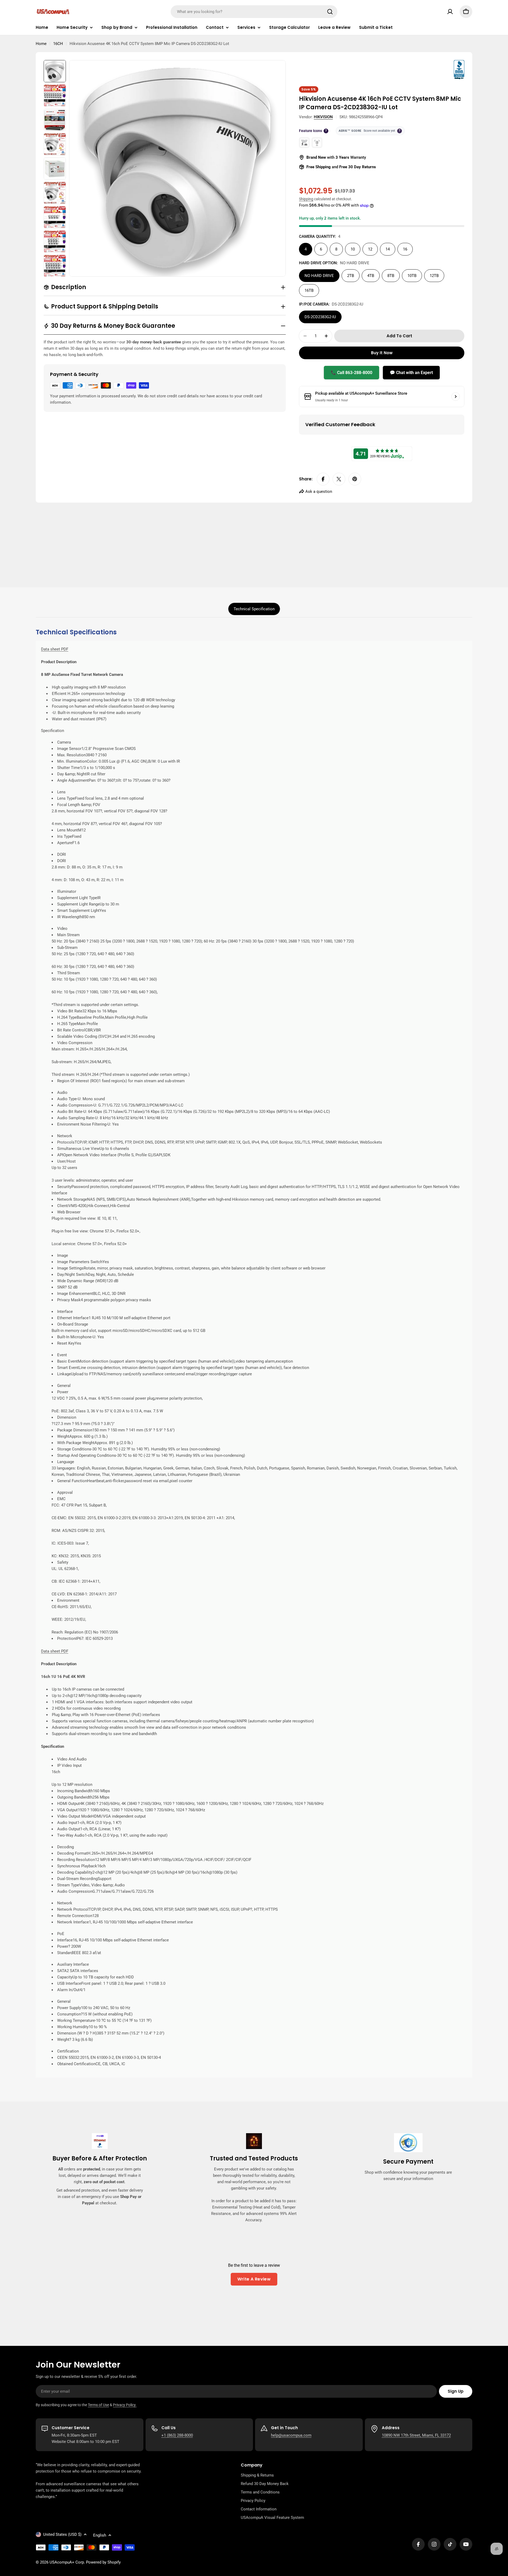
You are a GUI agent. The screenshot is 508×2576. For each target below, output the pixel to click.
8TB (391, 276)
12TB (434, 276)
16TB (309, 290)
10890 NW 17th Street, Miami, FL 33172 (416, 2435)
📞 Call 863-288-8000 (351, 373)
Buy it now (382, 353)
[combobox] (254, 12)
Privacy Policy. (125, 2405)
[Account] (450, 12)
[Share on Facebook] (323, 479)
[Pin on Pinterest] (355, 479)
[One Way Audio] (317, 143)
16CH (58, 44)
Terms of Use (98, 2405)
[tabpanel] (254, 1353)
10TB (412, 276)
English (100, 2535)
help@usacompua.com (291, 2435)
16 (405, 249)
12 (370, 249)
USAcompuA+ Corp (67, 2562)
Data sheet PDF (55, 649)
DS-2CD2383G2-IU (320, 317)
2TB (351, 276)
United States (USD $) (62, 2534)
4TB (371, 276)
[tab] (254, 609)
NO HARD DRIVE (319, 276)
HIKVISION (323, 117)
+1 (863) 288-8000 (177, 2435)
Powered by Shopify (103, 2562)
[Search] (330, 12)
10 (353, 249)
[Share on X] (339, 479)
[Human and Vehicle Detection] (304, 143)
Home (41, 44)
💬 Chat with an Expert (411, 373)
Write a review (254, 2279)
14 (388, 249)
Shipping (306, 199)
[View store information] (456, 397)
